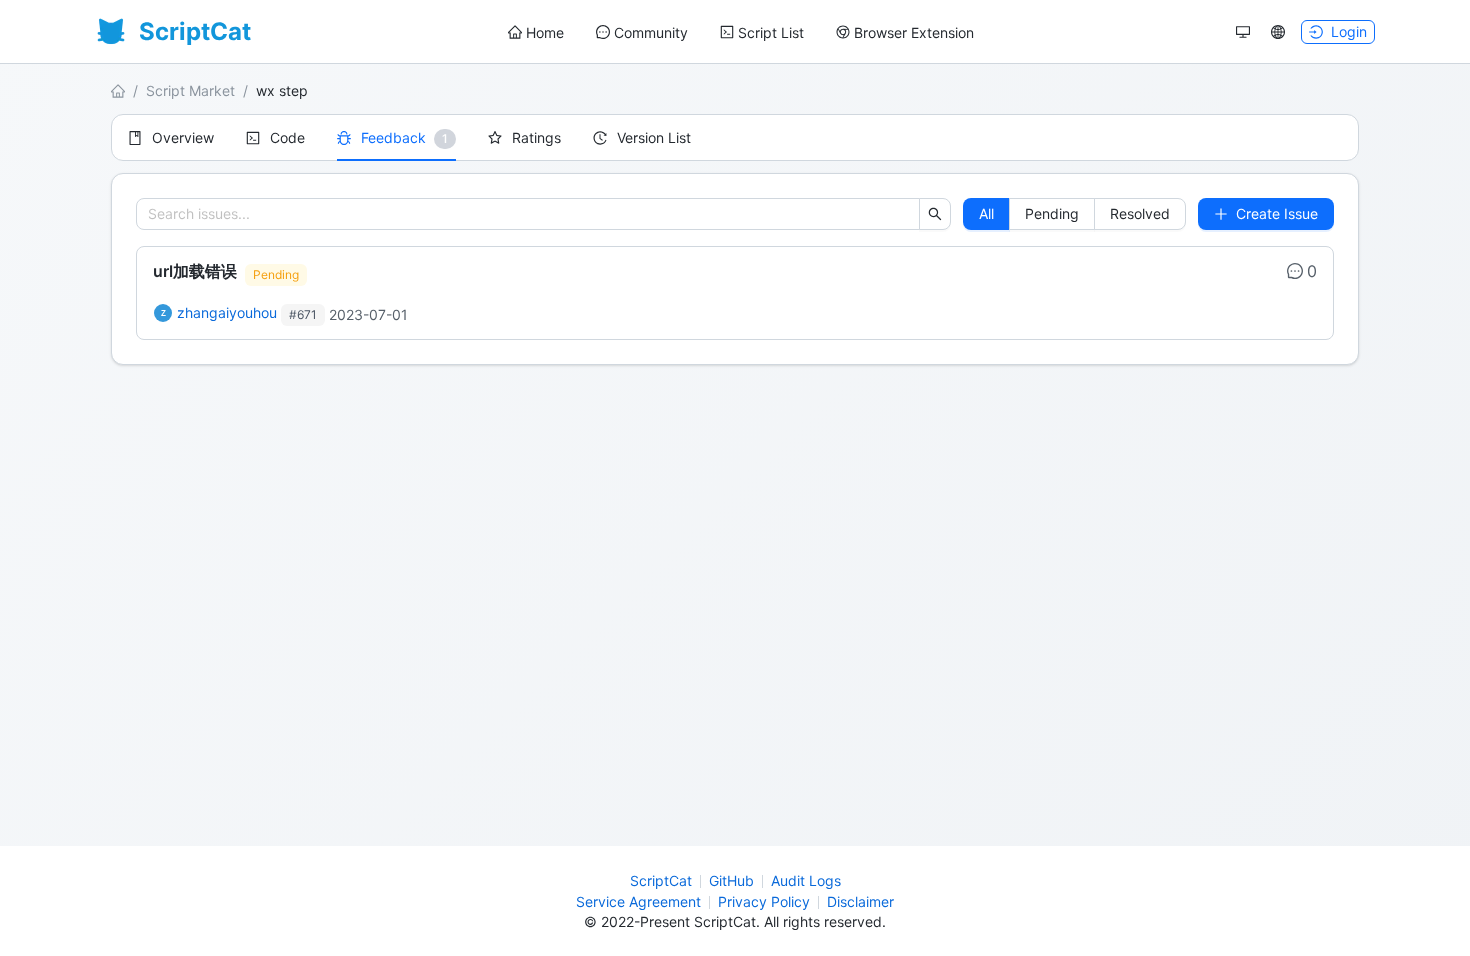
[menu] (741, 32)
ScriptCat (661, 880)
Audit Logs (806, 880)
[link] (735, 293)
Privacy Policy (764, 901)
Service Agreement (638, 901)
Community (651, 32)
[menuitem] (536, 33)
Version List (654, 137)
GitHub (731, 880)
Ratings (536, 137)
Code (287, 137)
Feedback (393, 137)
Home (545, 32)
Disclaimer (860, 901)
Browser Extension (914, 32)
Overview (183, 137)
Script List (771, 32)
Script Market (190, 90)
